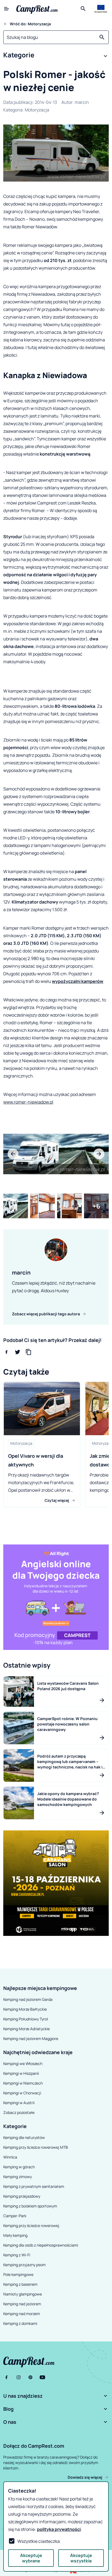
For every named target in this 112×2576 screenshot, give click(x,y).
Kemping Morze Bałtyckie (25, 2009)
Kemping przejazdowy (22, 2196)
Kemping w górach (19, 2167)
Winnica (10, 2157)
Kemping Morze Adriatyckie (27, 2029)
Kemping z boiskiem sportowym (30, 2206)
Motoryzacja (37, 110)
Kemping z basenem (20, 2284)
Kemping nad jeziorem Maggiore (31, 2038)
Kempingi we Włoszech (23, 2063)
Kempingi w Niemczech (23, 2083)
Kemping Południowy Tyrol (26, 2019)
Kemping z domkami (20, 2323)
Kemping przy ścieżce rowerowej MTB (36, 2147)
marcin (82, 102)
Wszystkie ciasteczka (39, 2541)
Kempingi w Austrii (19, 2103)
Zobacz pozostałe (19, 2112)
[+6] (96, 1206)
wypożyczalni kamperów (78, 981)
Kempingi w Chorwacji (22, 2093)
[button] (56, 56)
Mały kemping (15, 2235)
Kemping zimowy (18, 2177)
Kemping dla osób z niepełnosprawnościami (41, 2245)
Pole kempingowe (18, 2274)
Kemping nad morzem (22, 2314)
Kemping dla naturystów (24, 2137)
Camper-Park (15, 2216)
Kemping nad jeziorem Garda (28, 1999)
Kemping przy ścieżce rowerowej (31, 2225)
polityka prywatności (59, 2529)
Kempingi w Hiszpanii (21, 2073)
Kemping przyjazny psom (24, 2265)
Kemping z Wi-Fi (17, 2255)
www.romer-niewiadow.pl (28, 1102)
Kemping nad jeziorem (22, 2304)
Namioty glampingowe (23, 2294)
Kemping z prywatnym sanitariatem (34, 2186)
